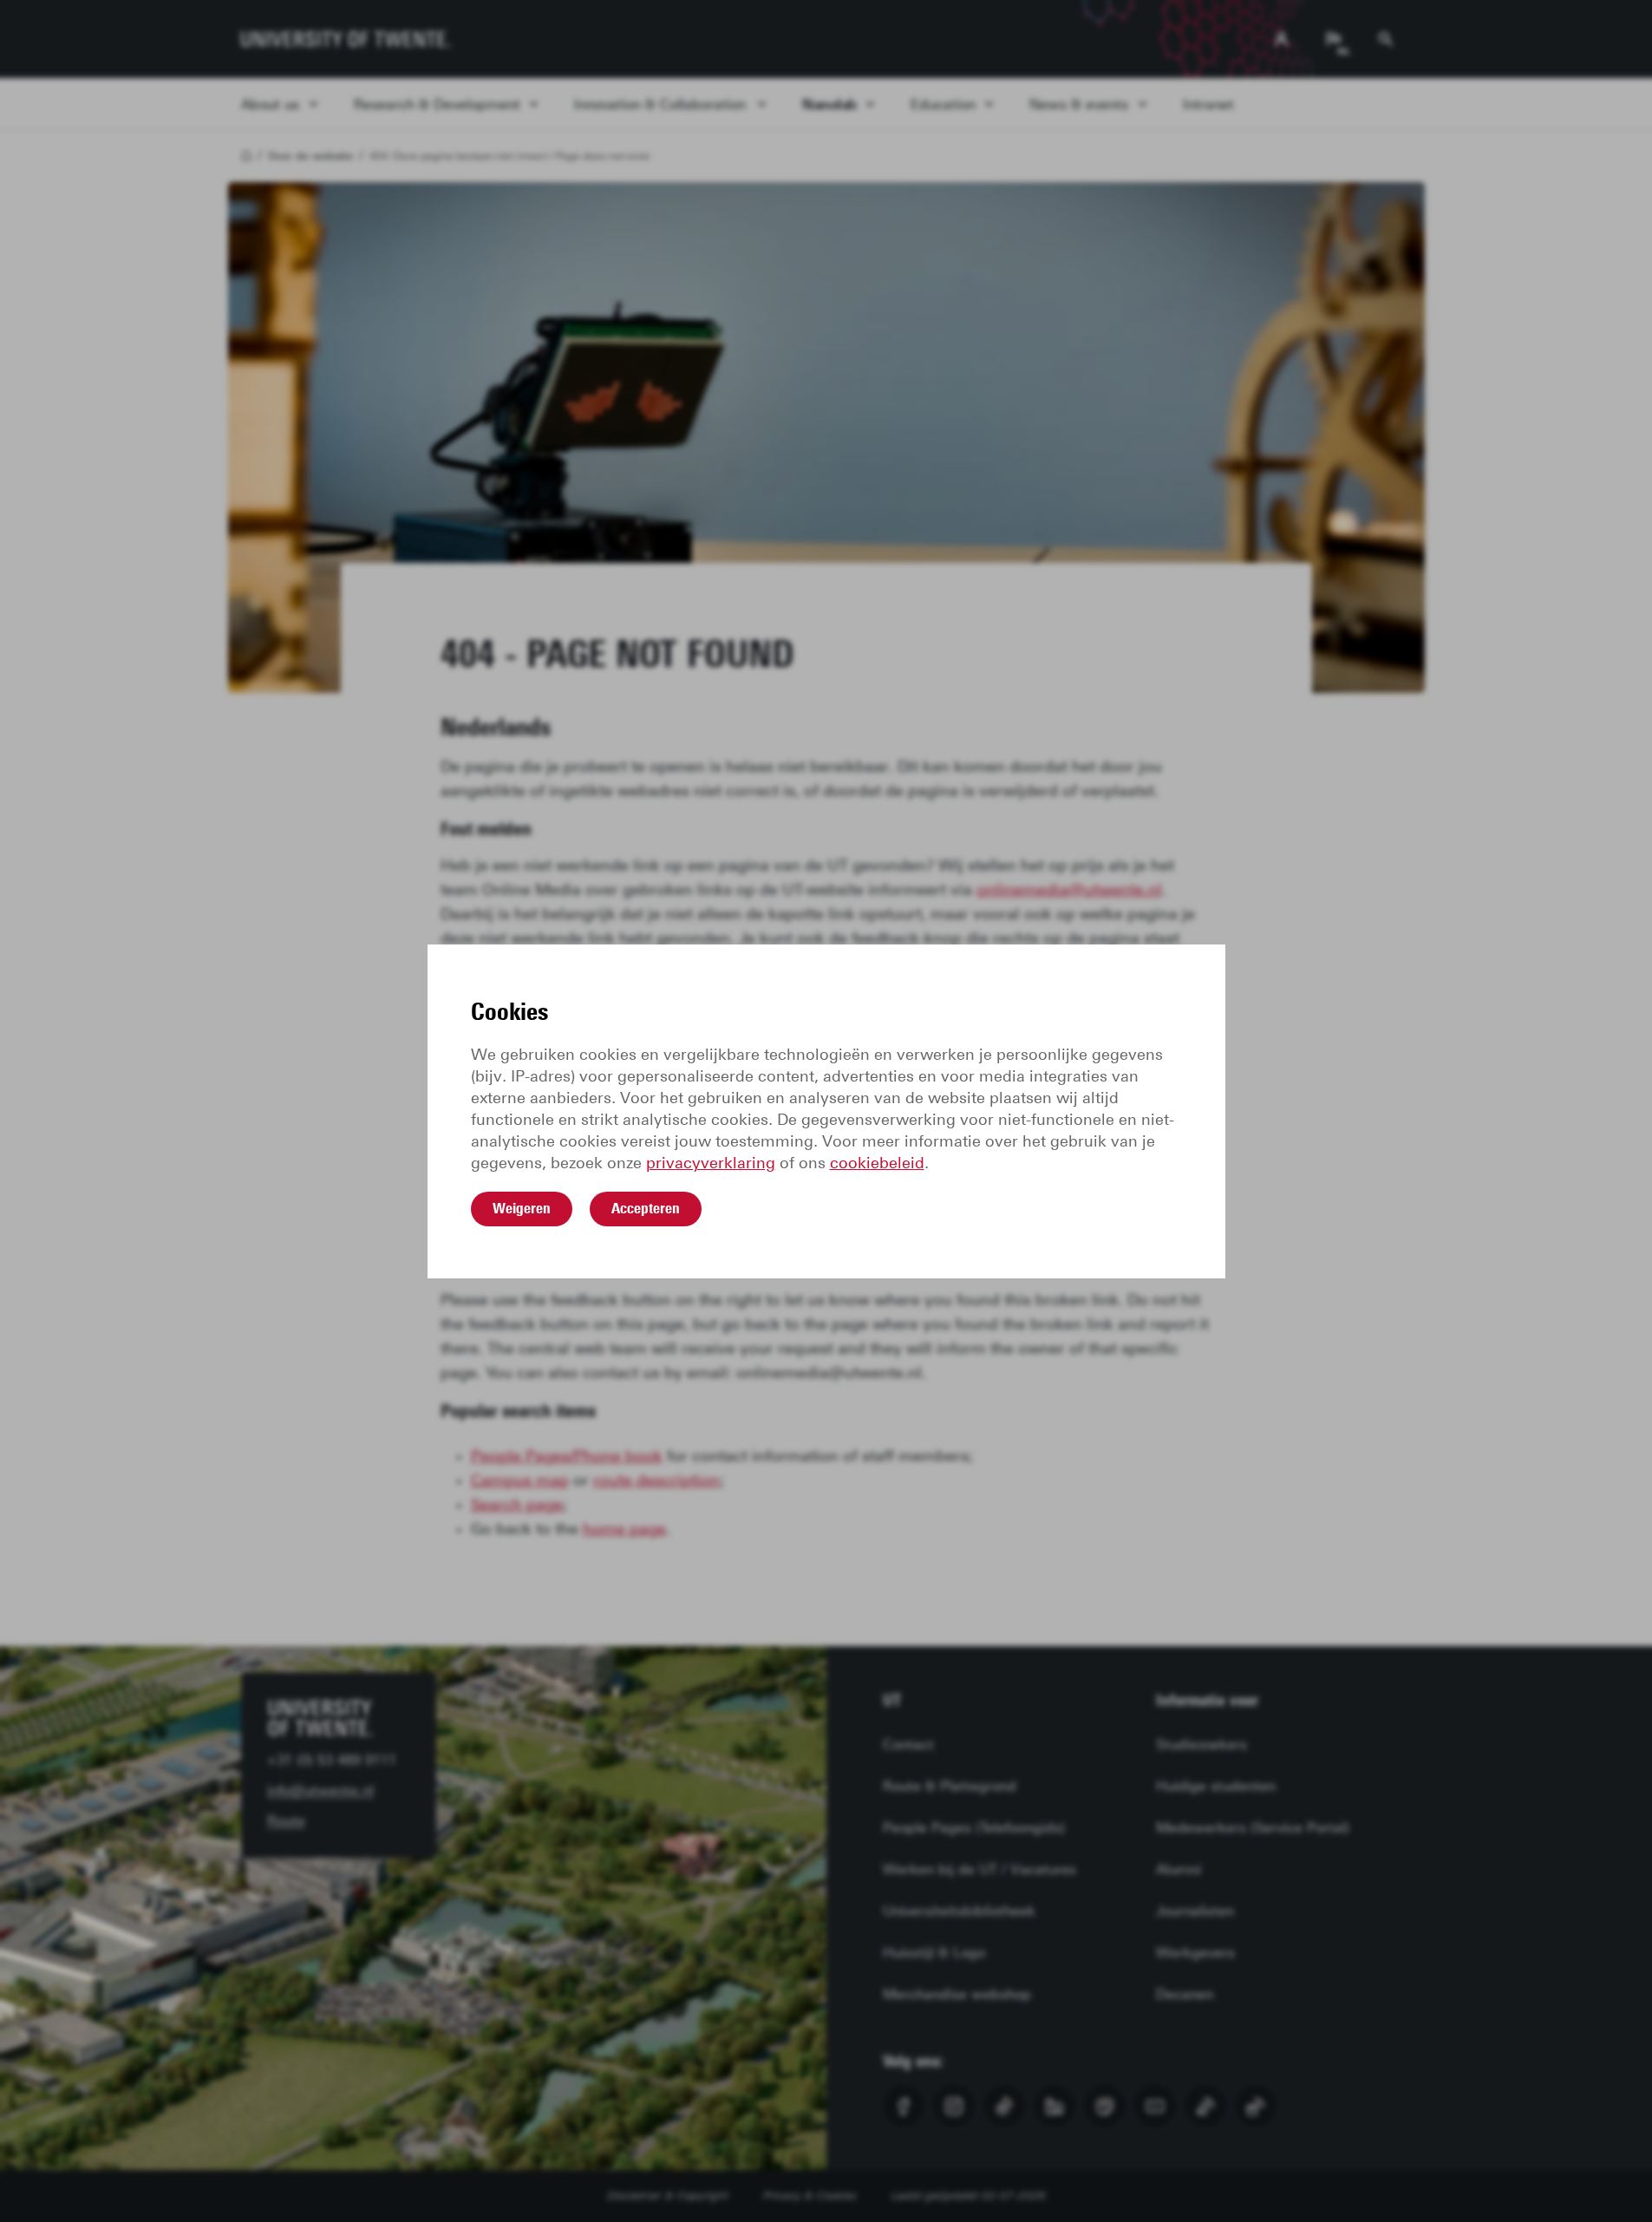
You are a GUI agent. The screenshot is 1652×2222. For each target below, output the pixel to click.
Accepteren (646, 1208)
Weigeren (522, 1208)
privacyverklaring (711, 1163)
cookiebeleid (877, 1163)
